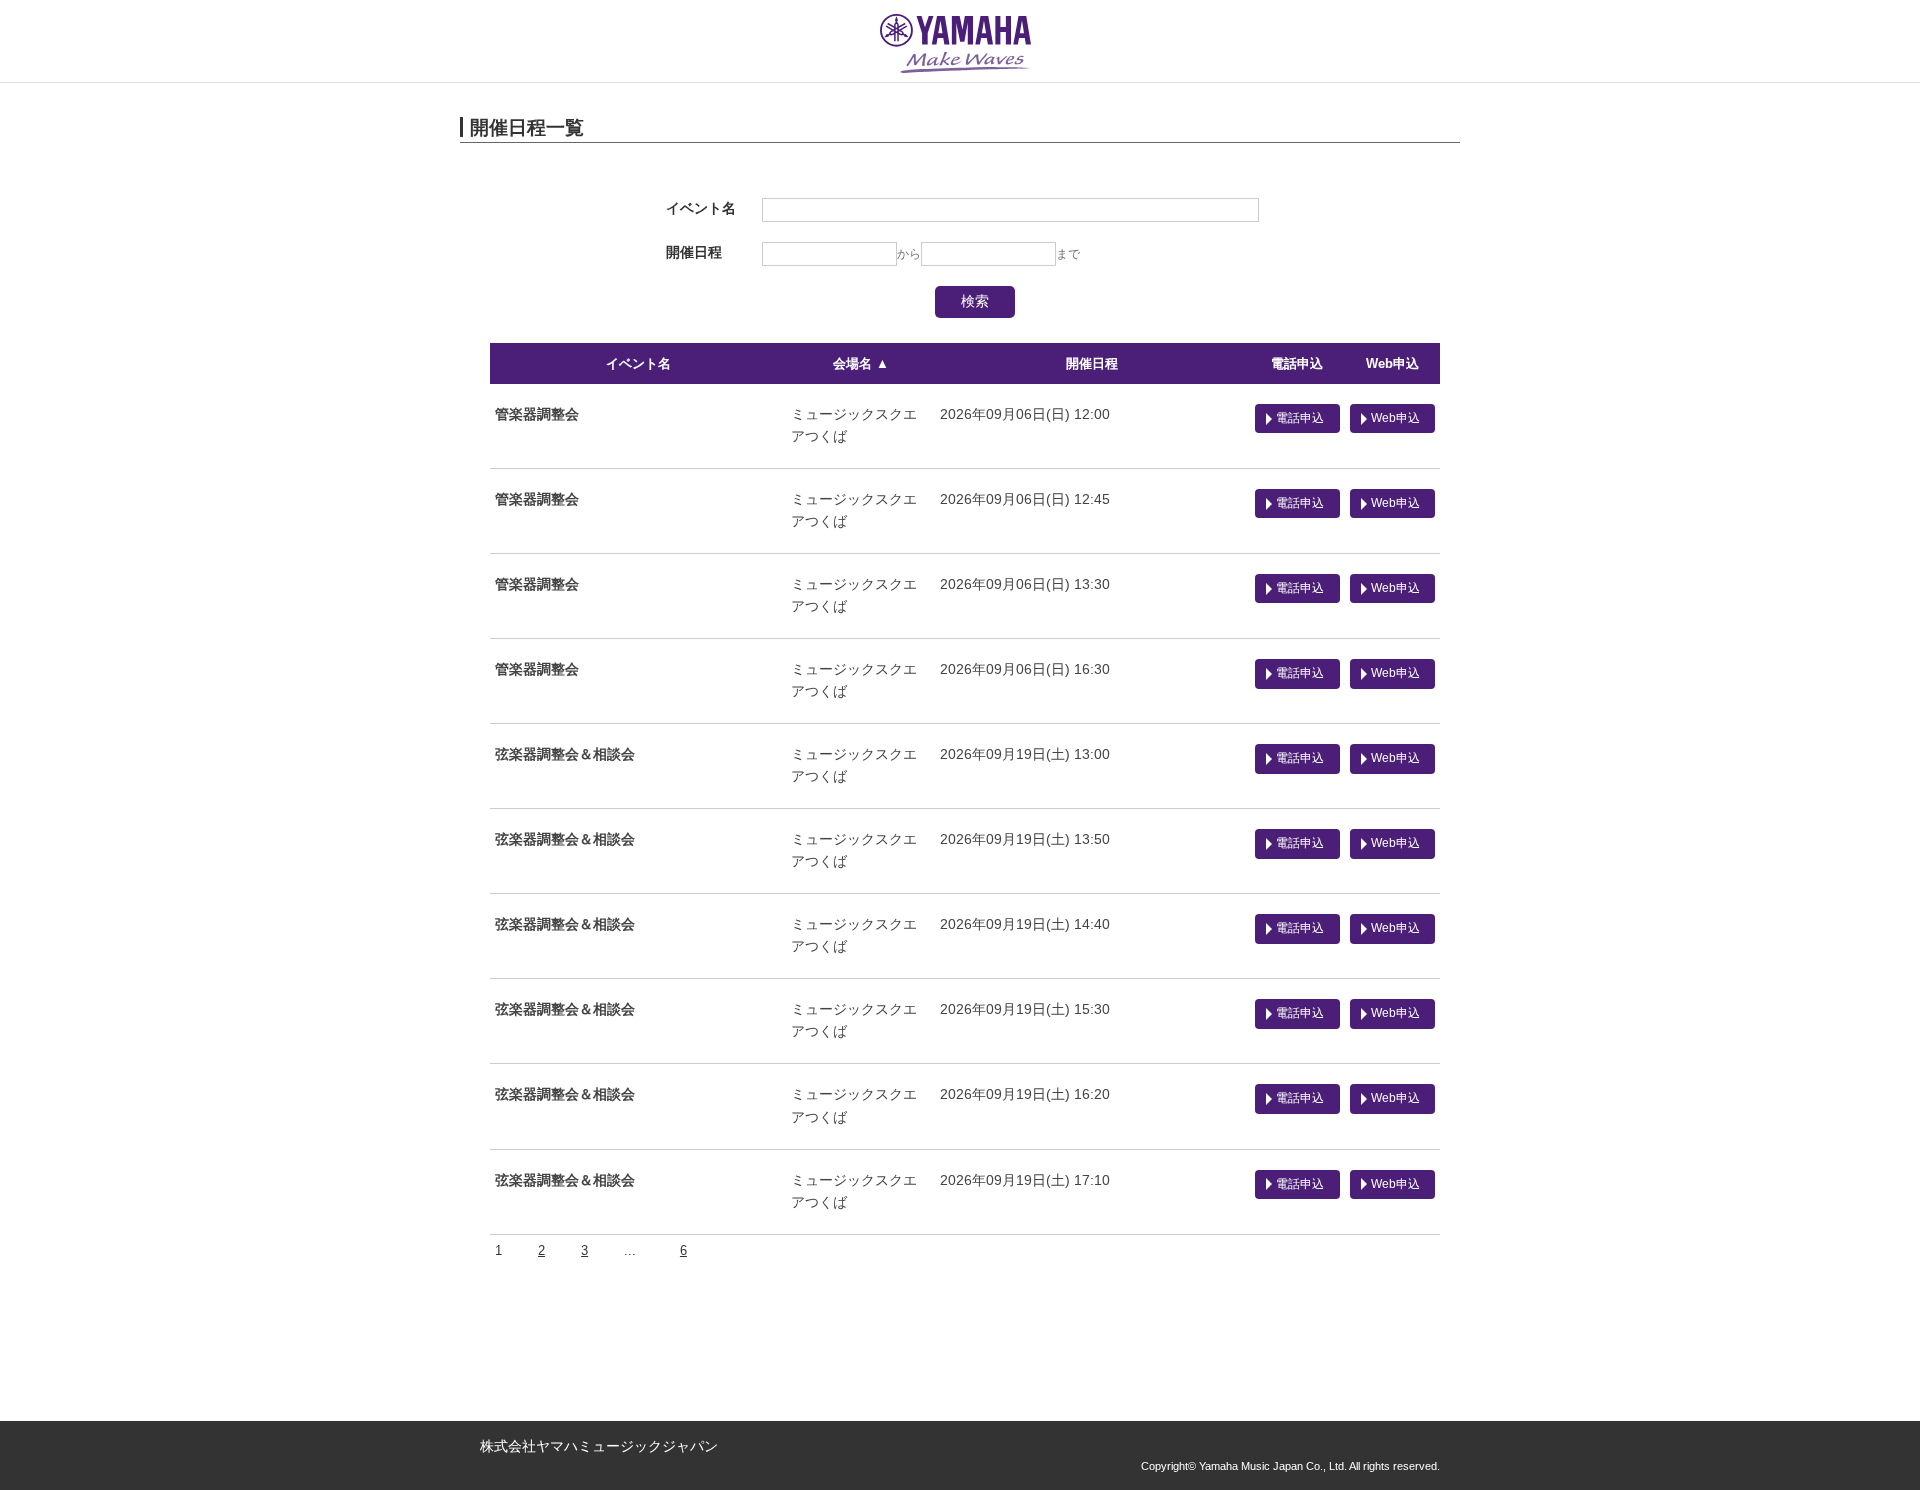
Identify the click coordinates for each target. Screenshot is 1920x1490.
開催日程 (1092, 363)
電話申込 (1297, 363)
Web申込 (1392, 363)
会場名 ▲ (861, 363)
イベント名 (638, 363)
